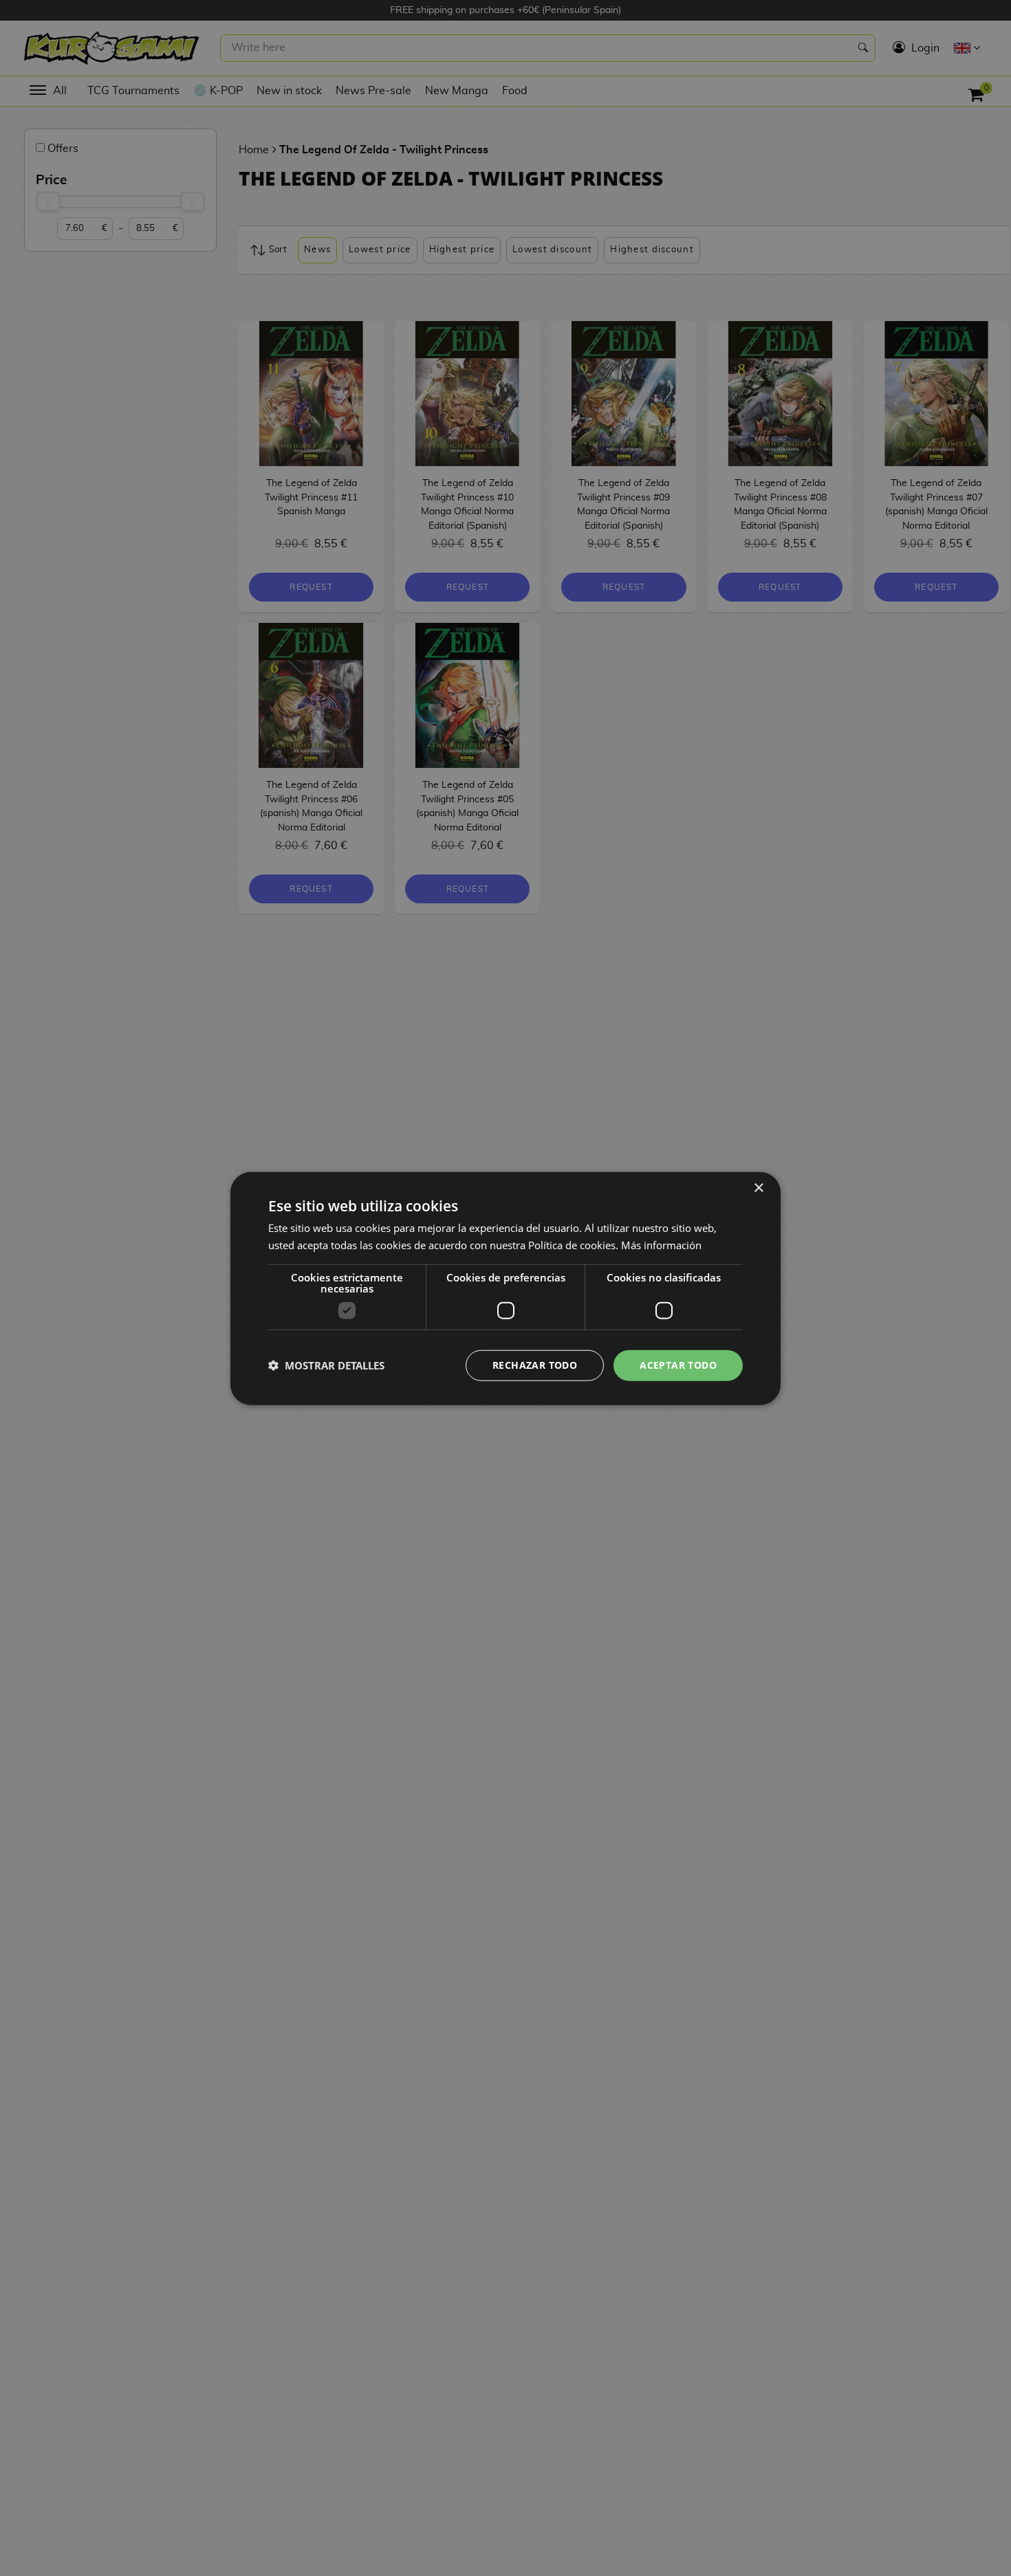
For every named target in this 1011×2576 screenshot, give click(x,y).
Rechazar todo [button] (535, 1364)
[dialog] (505, 1288)
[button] (326, 1365)
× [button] (758, 1188)
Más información (661, 1244)
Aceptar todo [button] (678, 1364)
